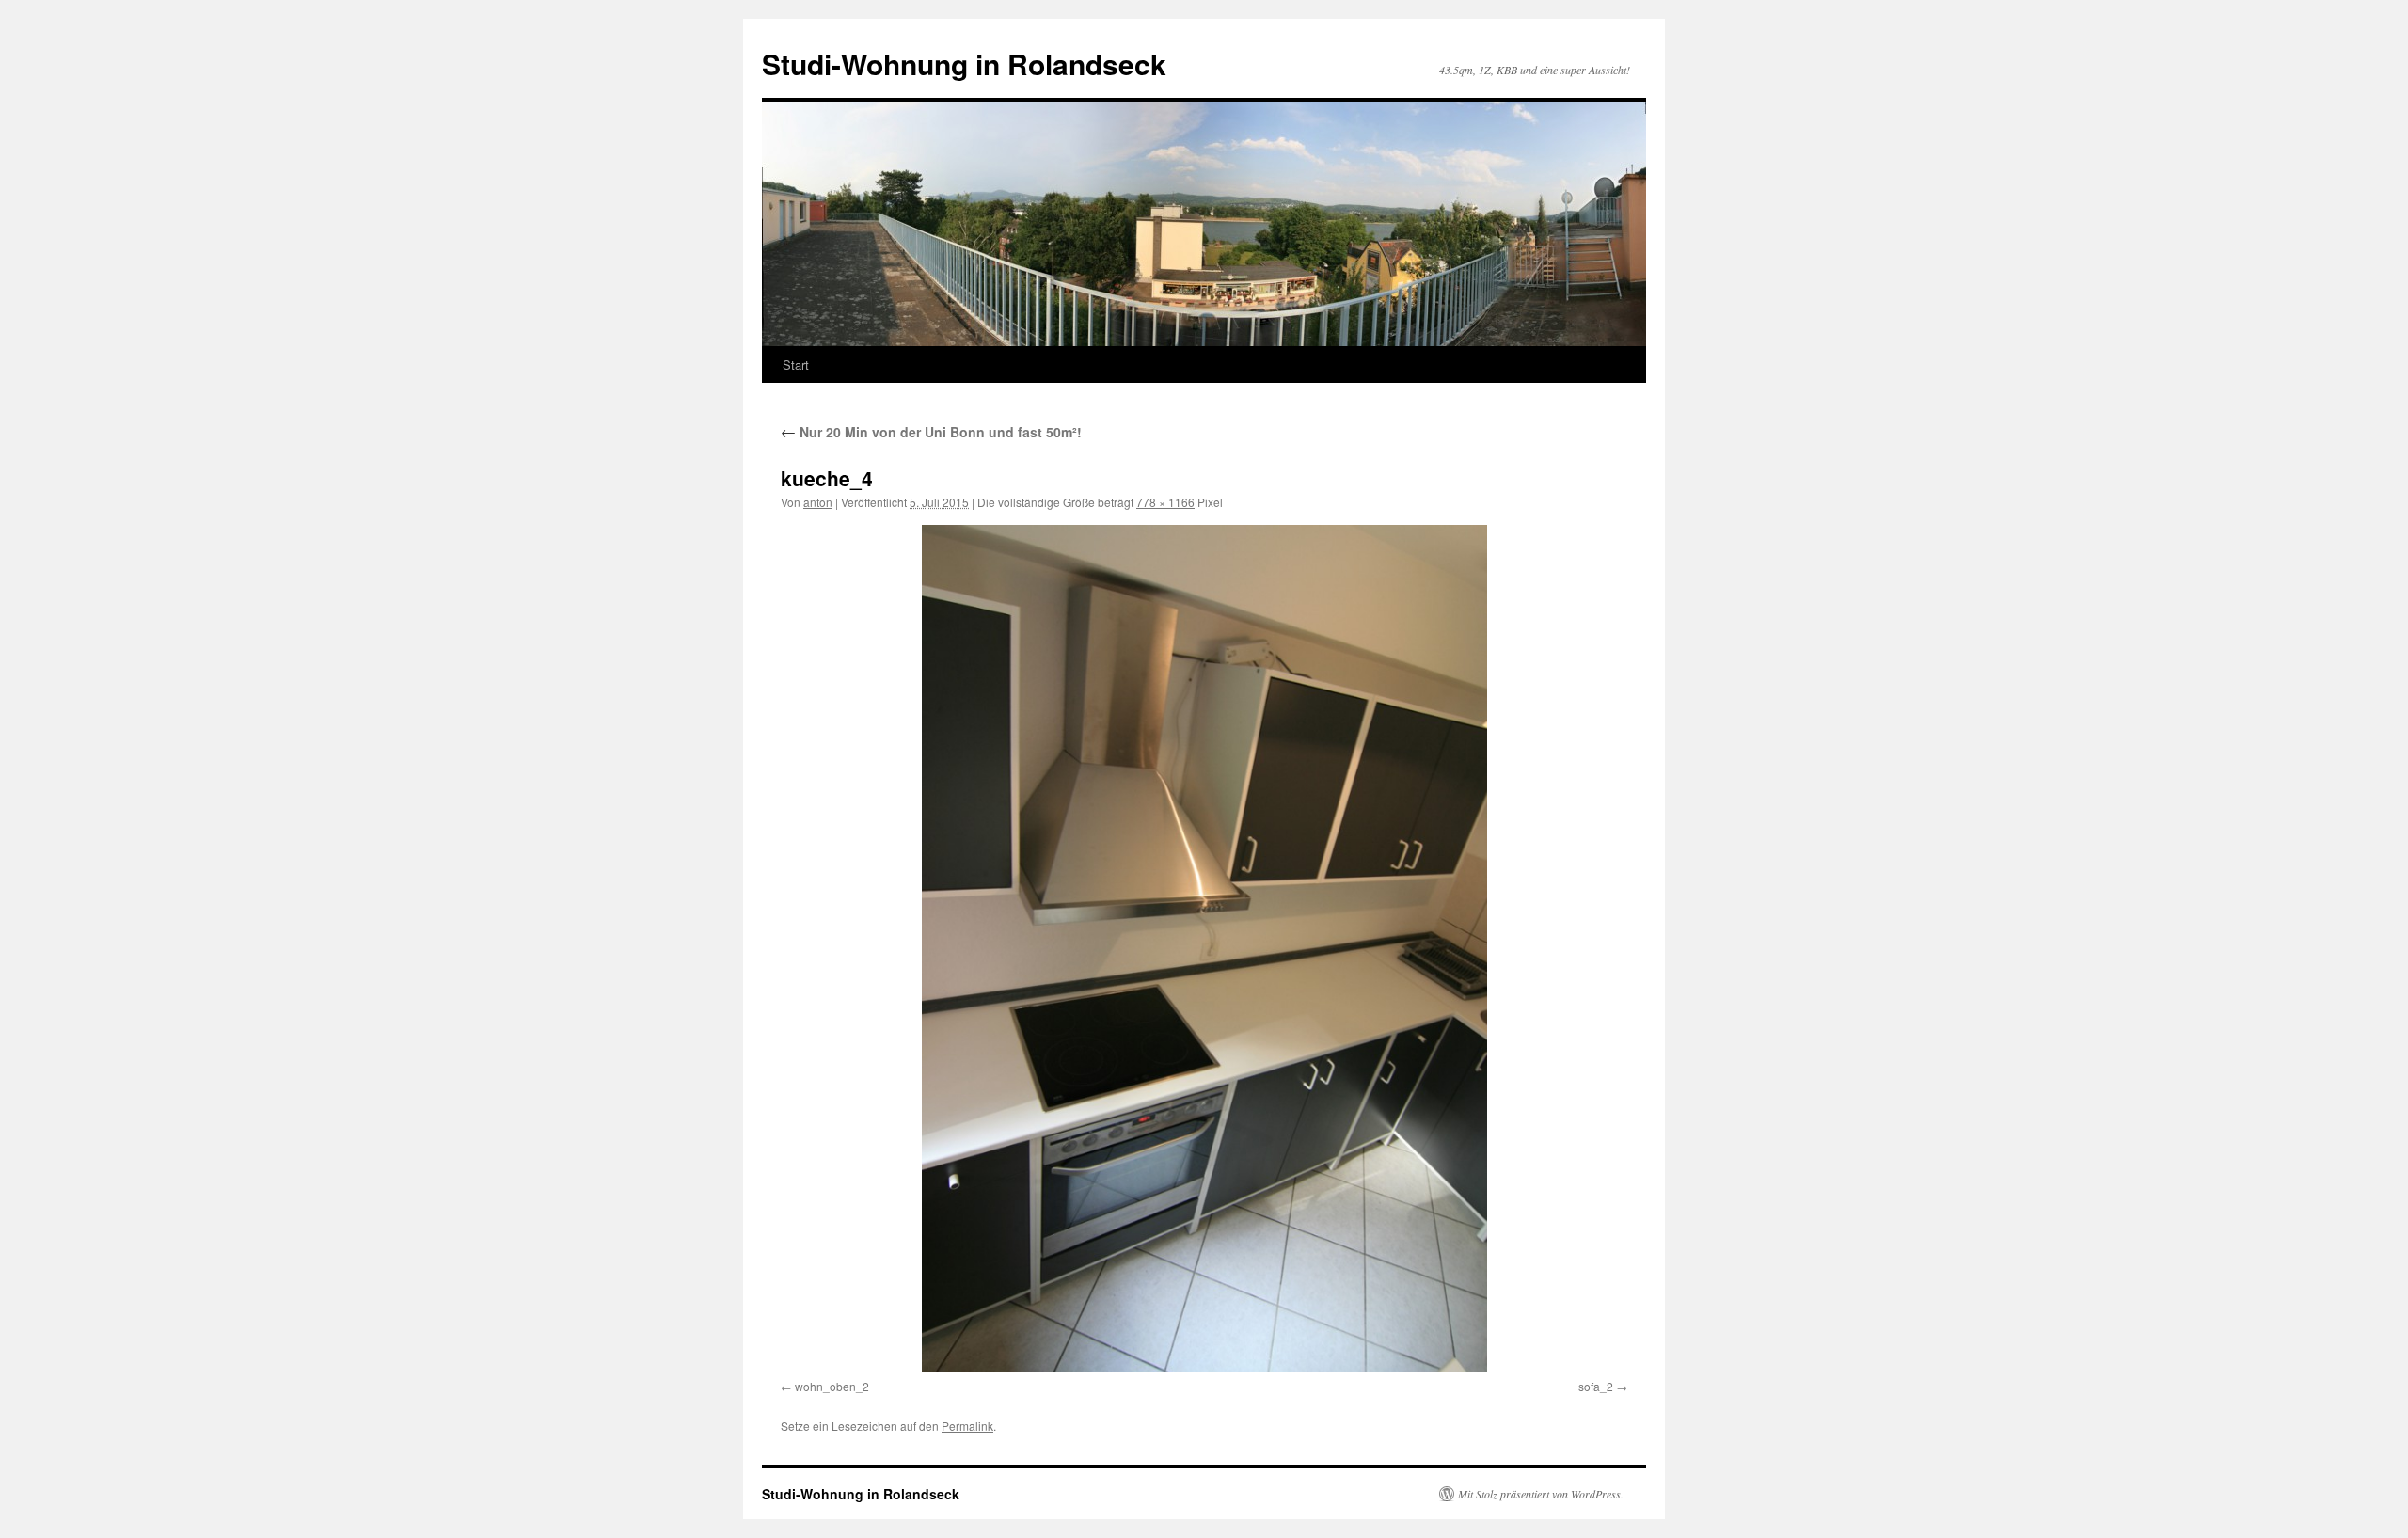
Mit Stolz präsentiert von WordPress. (1541, 1494)
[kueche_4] (1204, 949)
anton (818, 502)
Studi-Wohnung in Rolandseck (964, 63)
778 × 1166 (1165, 502)
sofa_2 (1596, 1386)
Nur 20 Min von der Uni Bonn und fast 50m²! (931, 432)
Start (796, 365)
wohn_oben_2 (832, 1386)
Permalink (967, 1426)
